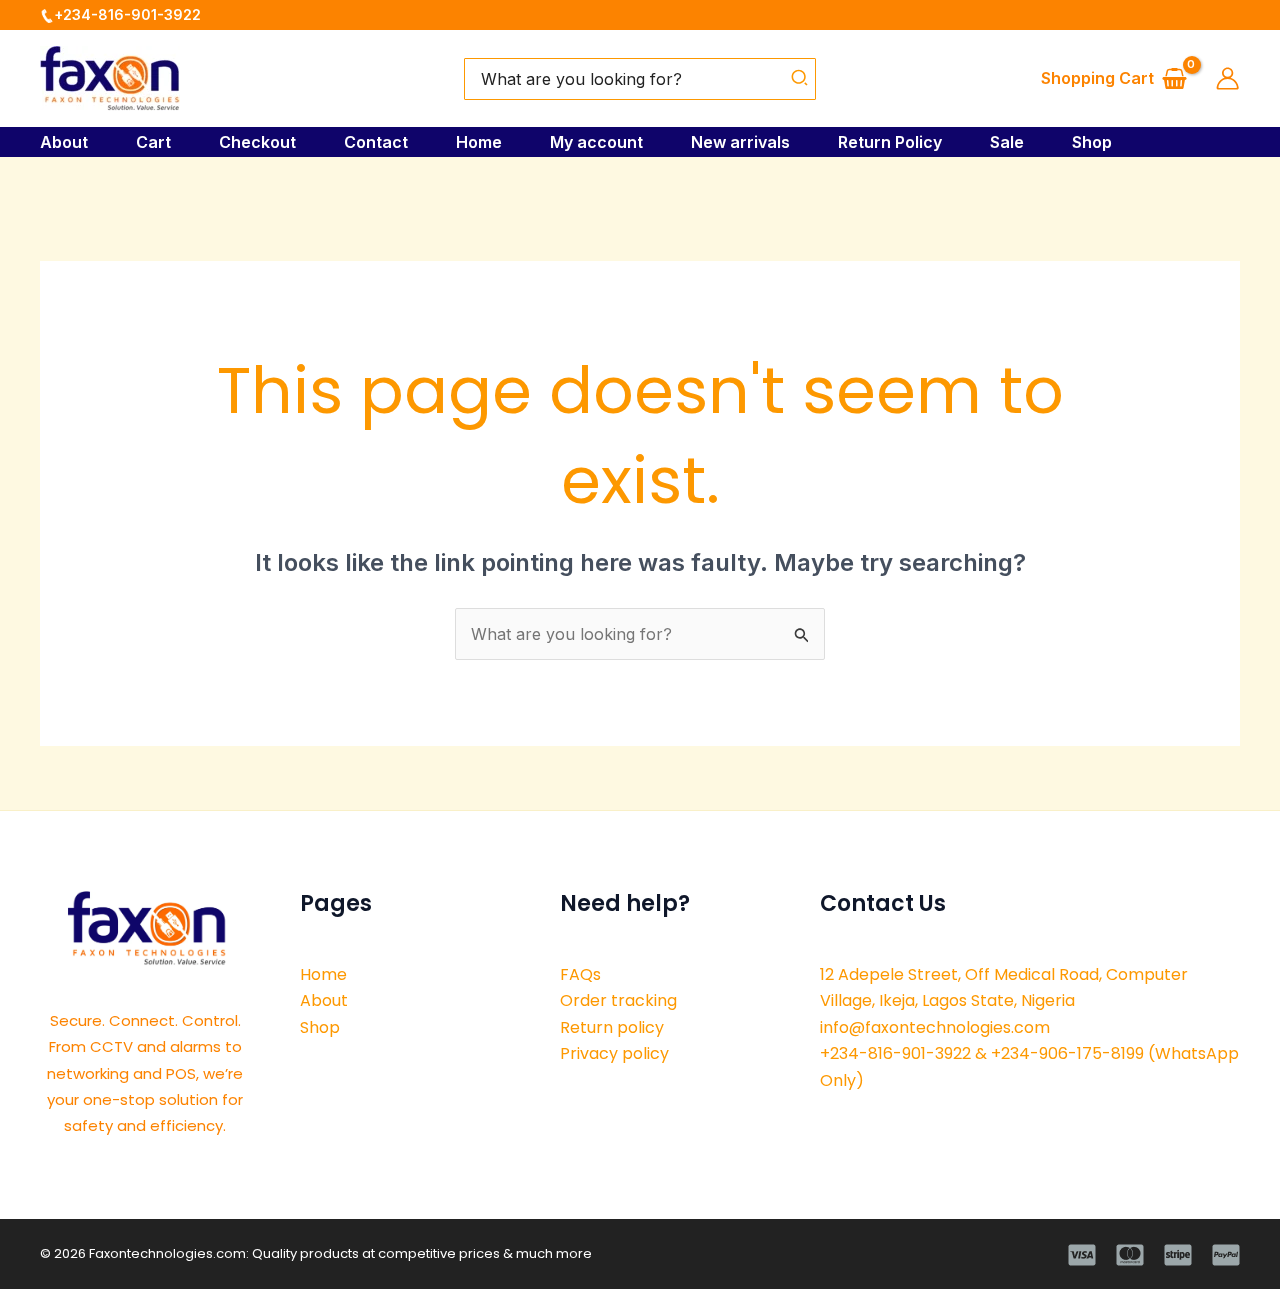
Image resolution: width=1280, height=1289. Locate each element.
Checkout (257, 142)
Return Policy (890, 142)
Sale (1007, 142)
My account (596, 142)
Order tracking (618, 1000)
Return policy (612, 1027)
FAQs (580, 974)
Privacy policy (614, 1053)
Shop (1092, 142)
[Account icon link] (1227, 78)
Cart (153, 142)
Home (479, 142)
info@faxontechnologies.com (935, 1027)
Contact (376, 142)
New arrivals (740, 142)
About (64, 142)
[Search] (800, 79)
